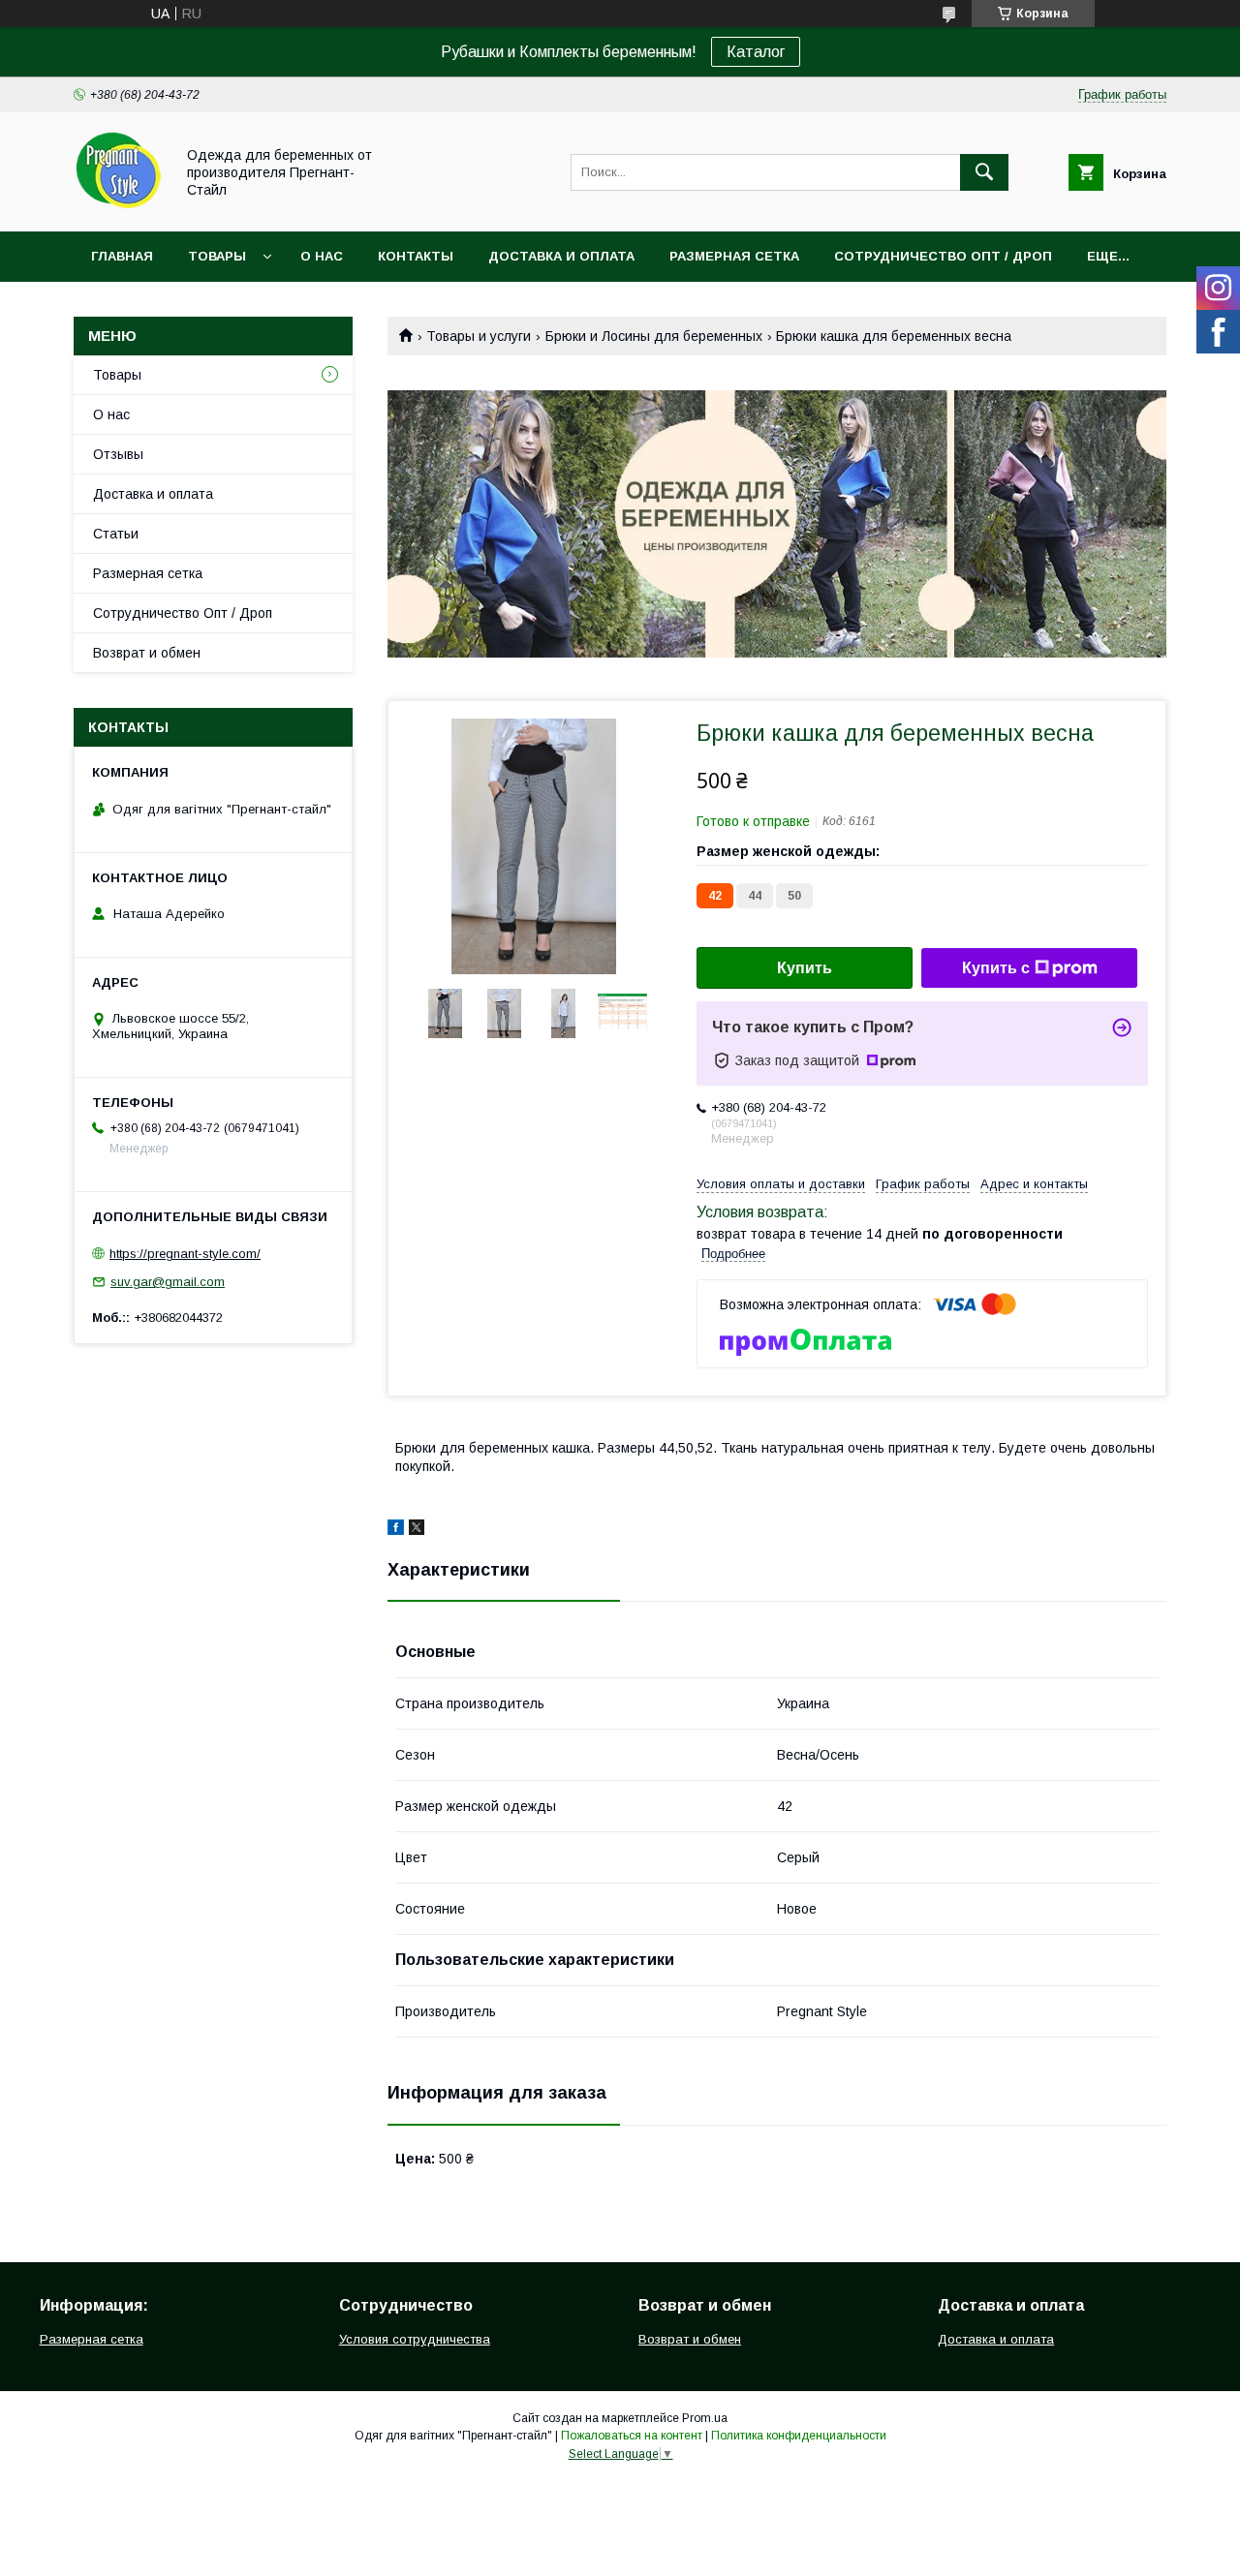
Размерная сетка (734, 256)
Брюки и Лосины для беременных (654, 336)
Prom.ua (705, 2418)
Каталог (756, 52)
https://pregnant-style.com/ (185, 1254)
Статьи (116, 534)
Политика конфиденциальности (799, 2436)
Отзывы (118, 454)
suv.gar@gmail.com (168, 1282)
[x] (417, 1530)
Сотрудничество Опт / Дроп (943, 256)
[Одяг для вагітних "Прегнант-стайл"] (119, 206)
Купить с (996, 968)
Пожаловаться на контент (632, 2436)
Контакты (416, 256)
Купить (805, 968)
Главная (122, 256)
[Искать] (984, 172)
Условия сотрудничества (415, 2339)
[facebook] (396, 1530)
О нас (322, 256)
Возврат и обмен (147, 653)
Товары (217, 256)
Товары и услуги (479, 336)
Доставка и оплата (561, 256)
